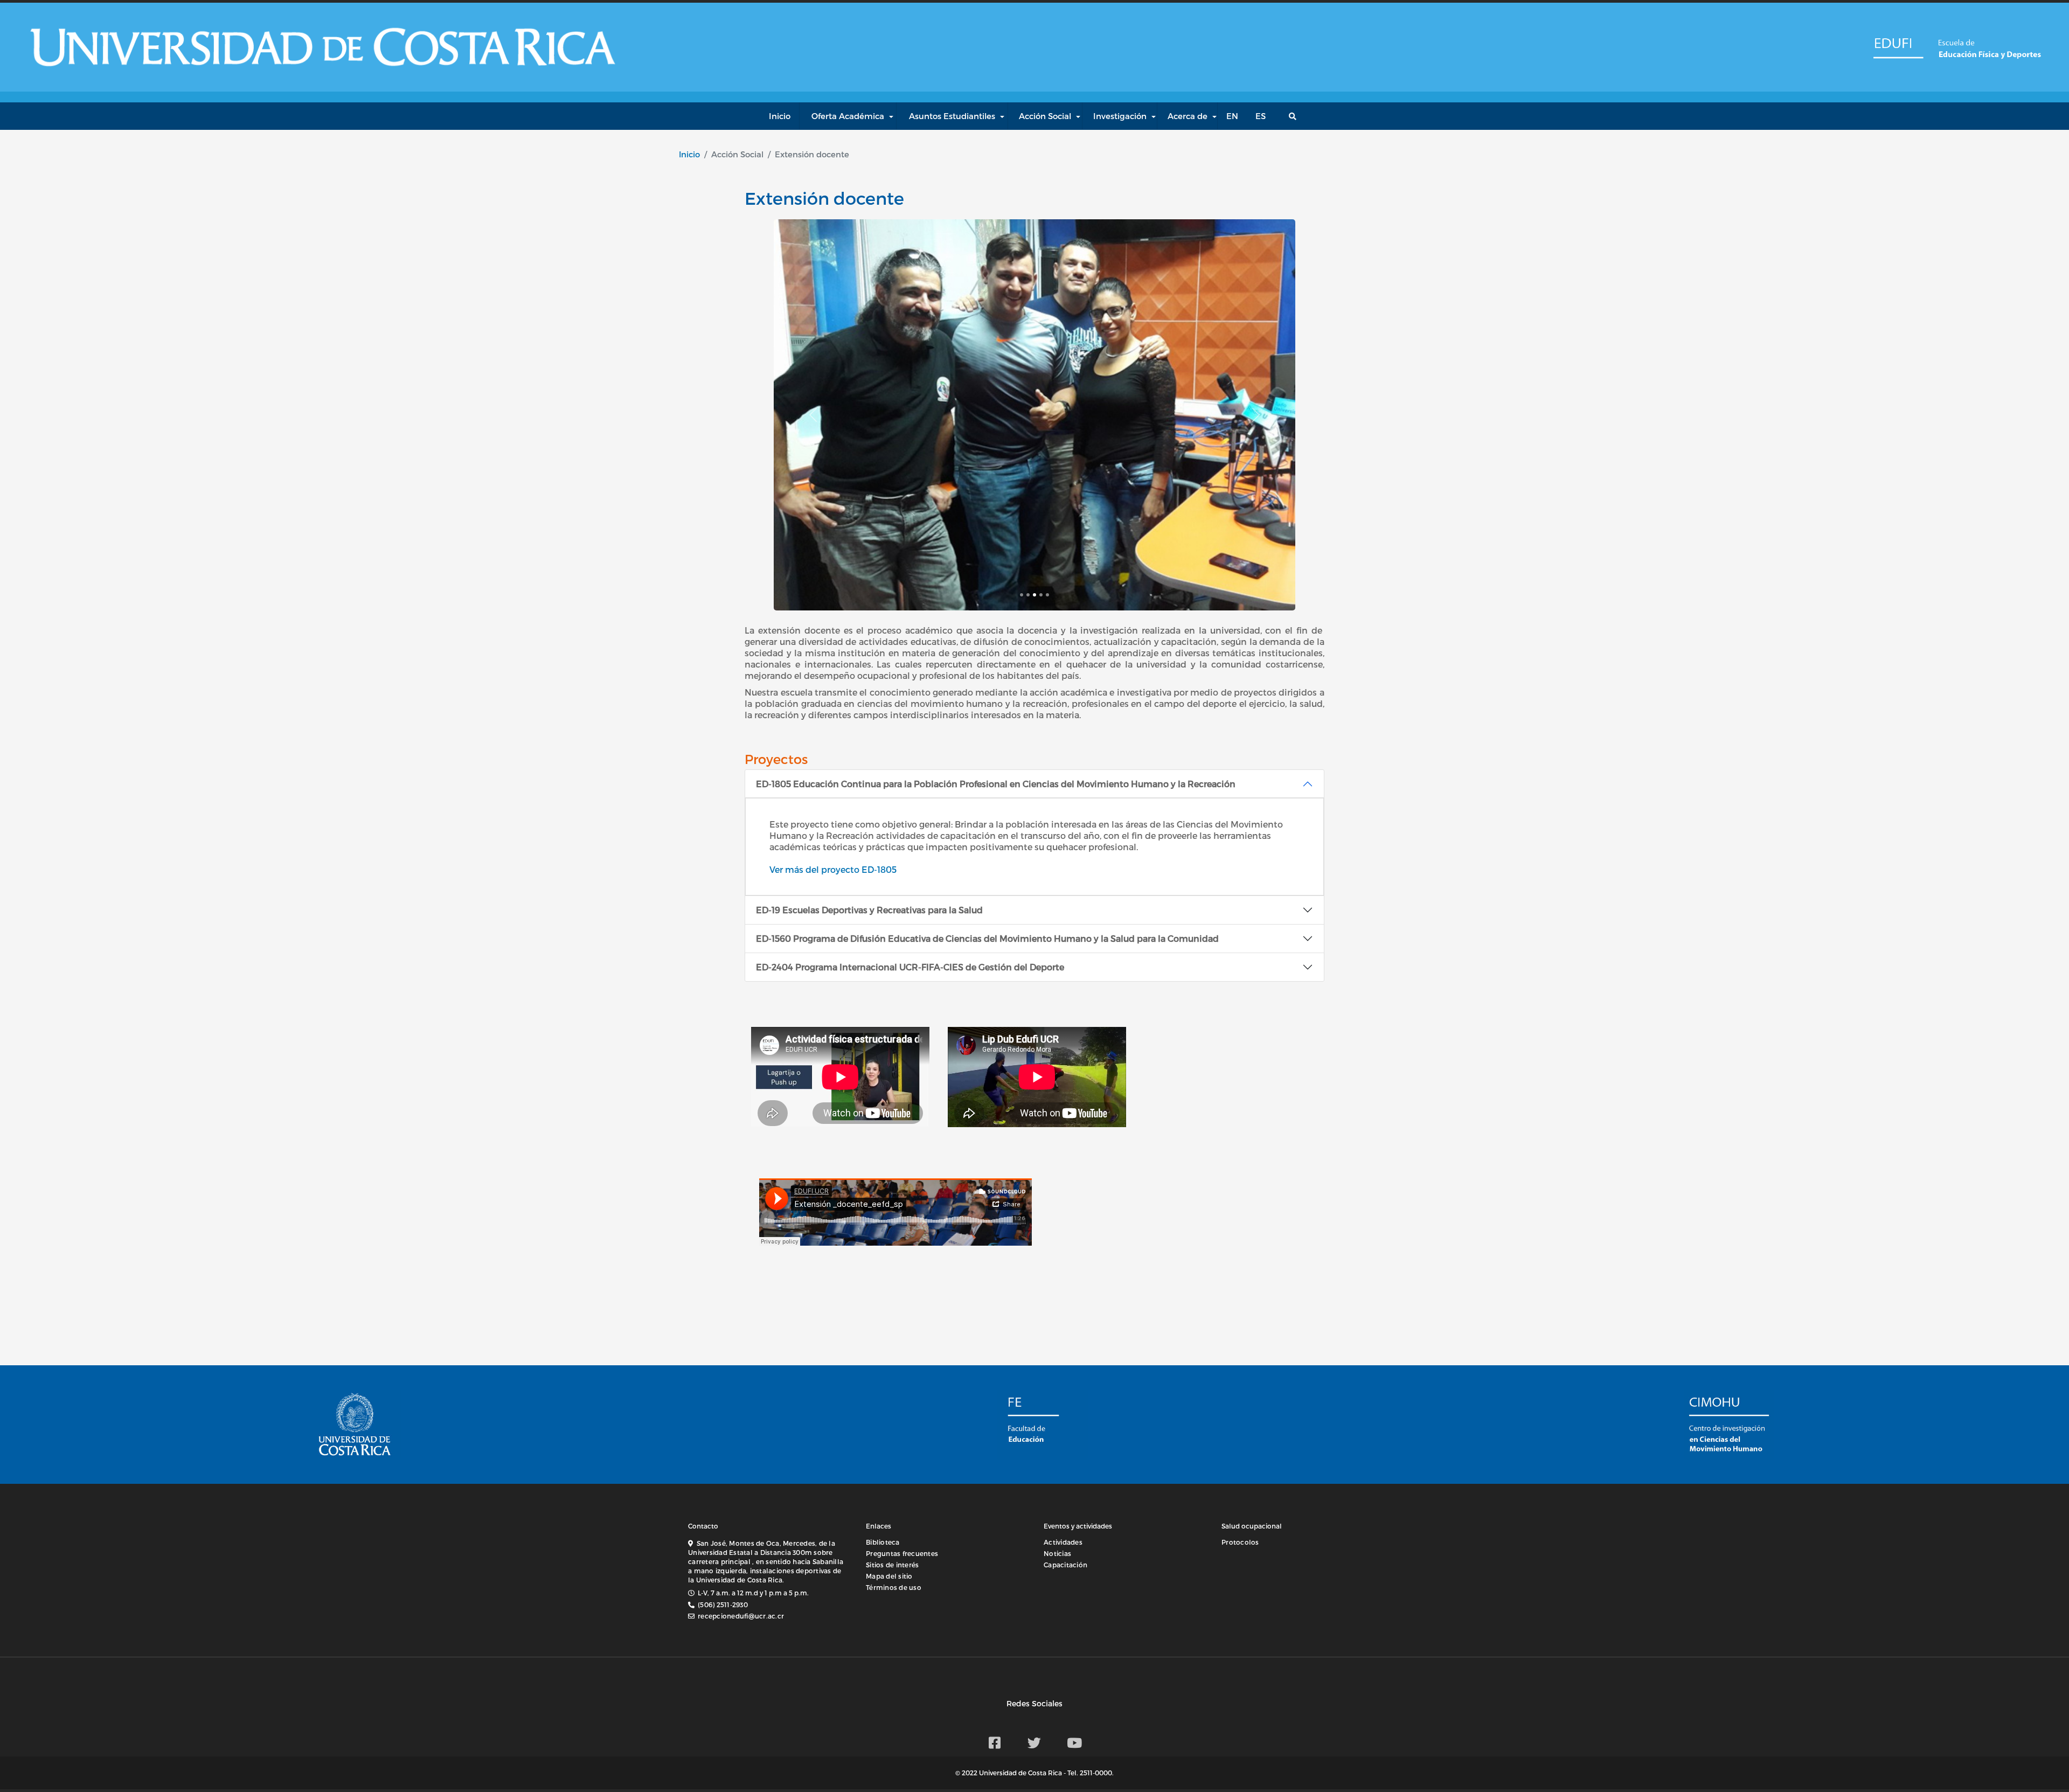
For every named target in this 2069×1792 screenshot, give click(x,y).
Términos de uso (894, 1587)
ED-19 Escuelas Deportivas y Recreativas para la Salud (869, 910)
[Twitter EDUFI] (1034, 1742)
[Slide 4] (1041, 595)
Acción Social (1045, 116)
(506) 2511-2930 (723, 1605)
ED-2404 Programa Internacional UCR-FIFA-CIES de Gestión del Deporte (910, 967)
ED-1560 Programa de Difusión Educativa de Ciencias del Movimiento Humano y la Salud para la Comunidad (987, 938)
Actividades (1063, 1542)
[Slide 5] (1047, 595)
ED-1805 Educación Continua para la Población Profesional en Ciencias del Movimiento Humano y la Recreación (996, 784)
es (1261, 116)
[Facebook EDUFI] (995, 1742)
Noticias (1057, 1553)
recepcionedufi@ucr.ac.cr (741, 1616)
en (1232, 116)
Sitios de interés (892, 1565)
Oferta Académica (848, 116)
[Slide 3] (1034, 595)
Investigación (1120, 116)
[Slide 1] (1022, 595)
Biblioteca (883, 1542)
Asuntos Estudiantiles (952, 116)
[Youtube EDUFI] (1074, 1742)
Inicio (689, 154)
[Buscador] (1295, 116)
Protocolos (1240, 1542)
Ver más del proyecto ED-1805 (833, 869)
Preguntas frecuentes (902, 1553)
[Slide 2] (1028, 595)
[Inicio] (1897, 47)
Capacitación (1065, 1565)
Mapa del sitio (889, 1576)
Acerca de (1188, 116)
